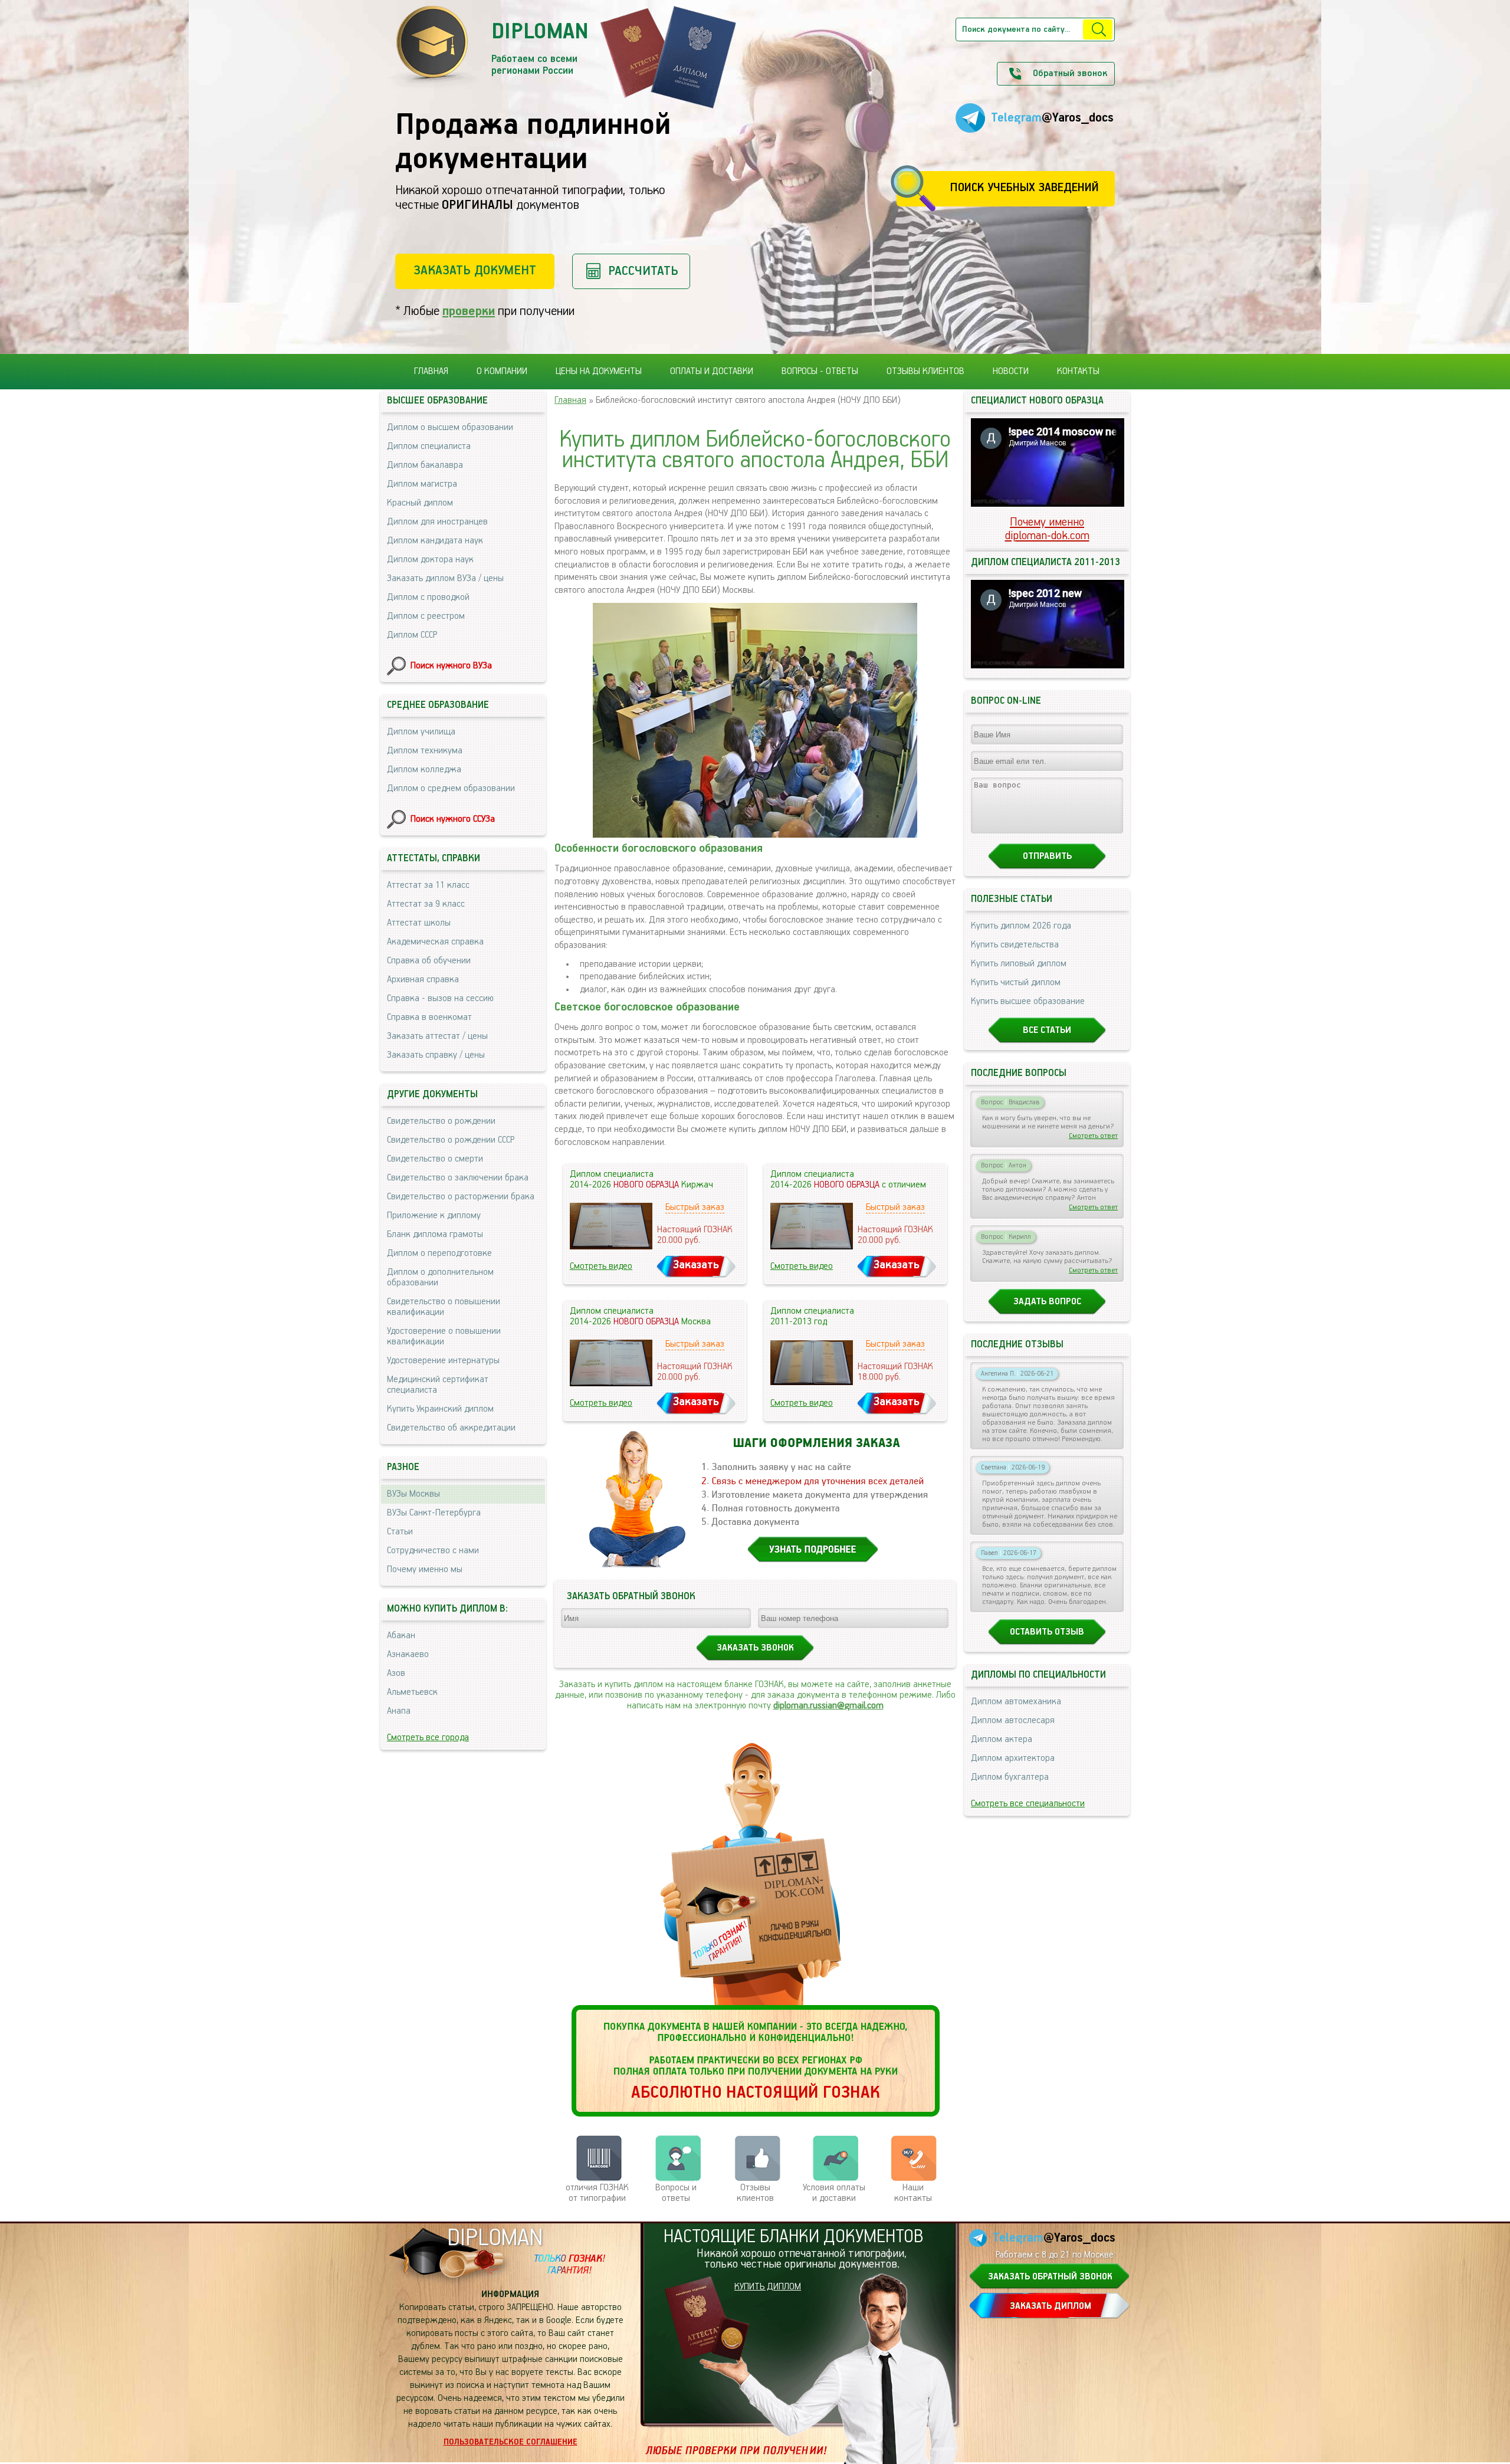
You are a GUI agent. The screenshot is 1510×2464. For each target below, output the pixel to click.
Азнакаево (408, 1655)
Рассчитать (643, 271)
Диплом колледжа (424, 770)
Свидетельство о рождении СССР (451, 1140)
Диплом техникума (425, 751)
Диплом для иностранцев (437, 522)
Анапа (399, 1711)
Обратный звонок (1070, 74)
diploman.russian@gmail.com (828, 1706)
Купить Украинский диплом (440, 1409)
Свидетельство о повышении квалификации (444, 1307)
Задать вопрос (1047, 1302)
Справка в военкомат (429, 1018)
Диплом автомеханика (1016, 1702)
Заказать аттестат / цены (437, 1036)
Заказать (696, 1265)
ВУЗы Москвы (413, 1494)
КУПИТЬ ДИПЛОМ (768, 2287)
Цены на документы (599, 372)
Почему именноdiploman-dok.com (1047, 529)
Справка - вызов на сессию (440, 999)
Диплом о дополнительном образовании (440, 1278)
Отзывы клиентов (925, 372)
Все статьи (1047, 1031)
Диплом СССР (412, 635)
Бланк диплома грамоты (435, 1235)
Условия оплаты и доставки (834, 2193)
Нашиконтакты (913, 2193)
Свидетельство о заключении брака (458, 1178)
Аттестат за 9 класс (426, 904)
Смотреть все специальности (1028, 1804)
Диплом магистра (422, 484)
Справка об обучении (429, 961)
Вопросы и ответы (676, 2193)
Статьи (400, 1532)
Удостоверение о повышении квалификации (444, 1337)
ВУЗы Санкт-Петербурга (434, 1513)
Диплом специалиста (429, 447)
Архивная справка (423, 980)
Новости (1011, 372)
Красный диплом (420, 503)
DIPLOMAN (495, 2238)
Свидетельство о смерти (435, 1159)
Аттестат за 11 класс (428, 885)
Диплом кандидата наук (435, 541)
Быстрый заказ (695, 1208)
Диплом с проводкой (428, 598)
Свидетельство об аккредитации (451, 1428)
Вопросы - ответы (820, 372)
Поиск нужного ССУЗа (453, 819)
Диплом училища (421, 732)
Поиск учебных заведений (1024, 188)
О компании (502, 372)
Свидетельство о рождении (441, 1121)
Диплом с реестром (426, 616)
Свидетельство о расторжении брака (461, 1197)
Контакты (1078, 372)
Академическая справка (435, 942)
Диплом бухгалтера (1010, 1777)
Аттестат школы (419, 923)
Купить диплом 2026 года (1021, 926)
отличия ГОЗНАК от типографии (597, 2193)
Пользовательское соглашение (511, 2442)
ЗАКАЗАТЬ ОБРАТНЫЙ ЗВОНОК (1050, 2277)
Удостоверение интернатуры (443, 1361)
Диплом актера (1002, 1740)
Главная (431, 372)
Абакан (401, 1636)
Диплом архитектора (1013, 1758)
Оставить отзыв (1047, 1632)
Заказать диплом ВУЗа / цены (445, 579)
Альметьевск (412, 1692)
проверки (469, 311)
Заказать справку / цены (436, 1055)
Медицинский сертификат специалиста (438, 1385)
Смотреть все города (428, 1738)
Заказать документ (475, 270)
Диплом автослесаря (1013, 1721)
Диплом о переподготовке (439, 1254)
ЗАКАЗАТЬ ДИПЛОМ (1051, 2306)
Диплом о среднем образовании (451, 789)
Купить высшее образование (1028, 1002)
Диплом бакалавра (425, 465)
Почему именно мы (425, 1570)
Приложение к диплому (434, 1216)
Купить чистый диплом (1016, 983)
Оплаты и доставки (712, 372)
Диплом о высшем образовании (450, 428)
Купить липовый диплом (1019, 964)
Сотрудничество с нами (433, 1551)
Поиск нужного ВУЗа (451, 666)
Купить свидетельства (1015, 945)
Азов (396, 1674)
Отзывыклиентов (755, 2193)
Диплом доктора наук (430, 560)
